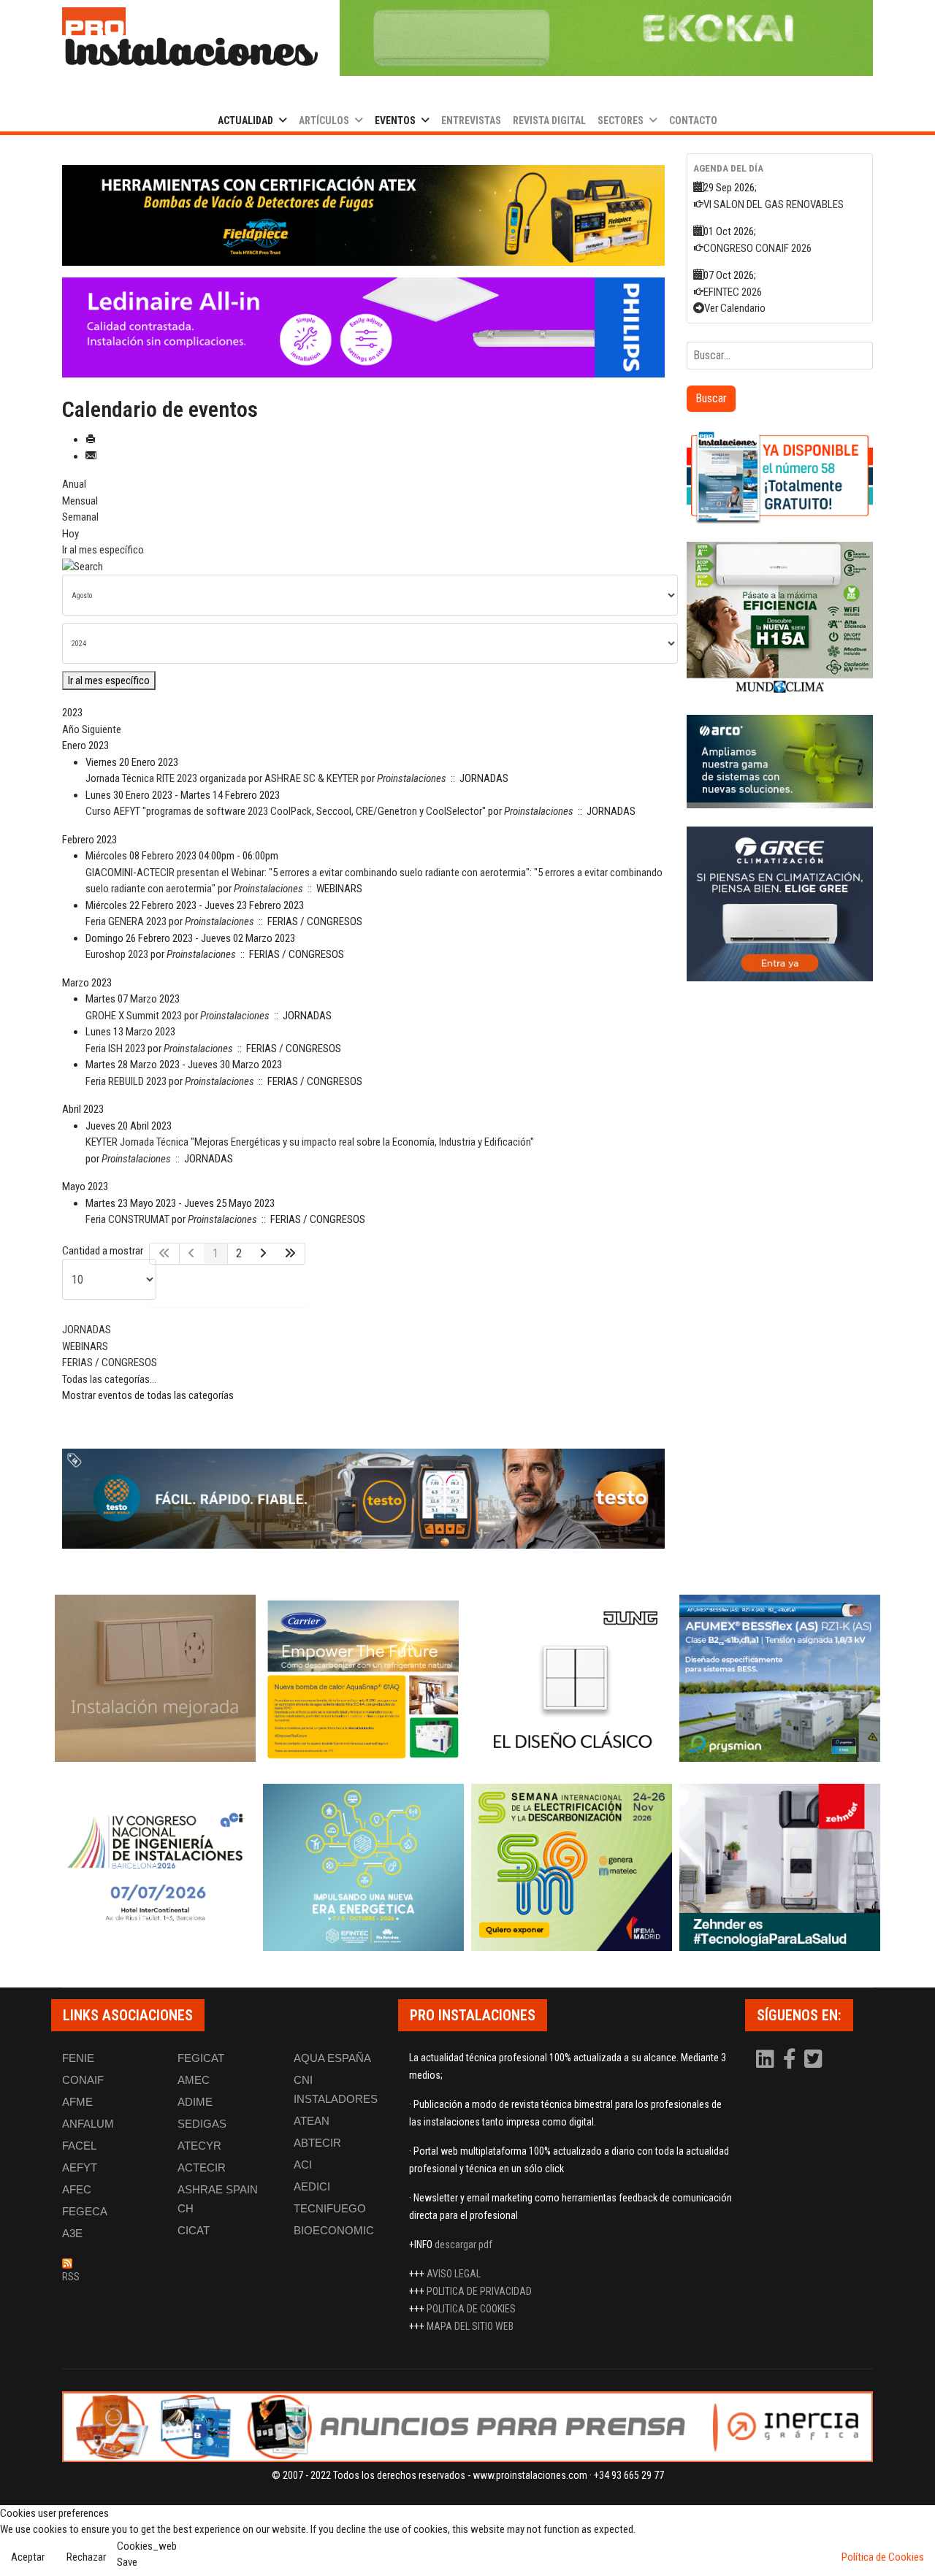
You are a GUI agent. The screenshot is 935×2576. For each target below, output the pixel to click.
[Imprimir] (91, 440)
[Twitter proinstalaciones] (813, 2063)
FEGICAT (201, 2058)
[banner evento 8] (780, 1867)
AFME (77, 2102)
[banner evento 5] (155, 1867)
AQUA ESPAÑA (332, 2058)
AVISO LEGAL (454, 2274)
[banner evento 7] (572, 1867)
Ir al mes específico (103, 550)
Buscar (711, 398)
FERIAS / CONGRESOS (110, 1362)
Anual (74, 484)
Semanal (80, 517)
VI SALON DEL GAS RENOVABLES (774, 204)
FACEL (79, 2146)
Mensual (80, 501)
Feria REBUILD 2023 (126, 1081)
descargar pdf (463, 2245)
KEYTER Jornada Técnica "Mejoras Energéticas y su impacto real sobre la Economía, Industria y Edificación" (310, 1142)
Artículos (324, 120)
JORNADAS (87, 1330)
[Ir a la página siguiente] (263, 1254)
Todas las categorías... (109, 1379)
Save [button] (127, 2562)
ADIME (195, 2102)
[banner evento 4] (780, 1678)
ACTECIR (202, 2167)
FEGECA (85, 2211)
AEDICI (312, 2186)
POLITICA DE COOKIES (471, 2309)
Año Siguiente (92, 729)
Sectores (621, 120)
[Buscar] (363, 567)
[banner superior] (606, 38)
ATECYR (199, 2146)
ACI (303, 2165)
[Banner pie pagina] (467, 2427)
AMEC (194, 2080)
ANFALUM (88, 2124)
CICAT (194, 2230)
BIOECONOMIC (334, 2230)
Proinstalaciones (412, 778)
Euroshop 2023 (117, 954)
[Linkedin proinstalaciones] (766, 2063)
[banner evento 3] (572, 1678)
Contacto (693, 120)
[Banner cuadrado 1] (780, 477)
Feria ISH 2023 (115, 1049)
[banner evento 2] (363, 1678)
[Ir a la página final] (290, 1254)
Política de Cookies (883, 2557)
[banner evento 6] (363, 1867)
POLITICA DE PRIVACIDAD (479, 2291)
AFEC (77, 2189)
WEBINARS (85, 1346)
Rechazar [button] (86, 2557)
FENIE (78, 2058)
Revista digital (549, 120)
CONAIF (83, 2080)
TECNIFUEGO (330, 2208)
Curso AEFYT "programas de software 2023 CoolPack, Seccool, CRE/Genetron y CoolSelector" (286, 811)
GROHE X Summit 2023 (134, 1016)
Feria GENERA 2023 (126, 921)
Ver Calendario (735, 308)
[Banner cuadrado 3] (780, 762)
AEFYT (80, 2167)
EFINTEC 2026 (733, 292)
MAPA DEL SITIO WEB (470, 2326)
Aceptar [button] (28, 2557)
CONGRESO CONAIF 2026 (757, 248)
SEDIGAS (202, 2124)
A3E (72, 2233)
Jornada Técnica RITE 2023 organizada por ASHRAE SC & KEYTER (222, 778)
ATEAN (312, 2121)
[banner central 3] (363, 328)
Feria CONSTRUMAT (127, 1219)
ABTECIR (317, 2143)
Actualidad (245, 120)
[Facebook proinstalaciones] (790, 2063)
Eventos (395, 120)
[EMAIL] (91, 456)
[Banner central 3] (363, 1499)
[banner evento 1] (155, 1678)
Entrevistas (471, 120)
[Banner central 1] (363, 215)
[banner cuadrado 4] (780, 904)
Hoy (70, 534)
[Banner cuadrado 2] (780, 620)
